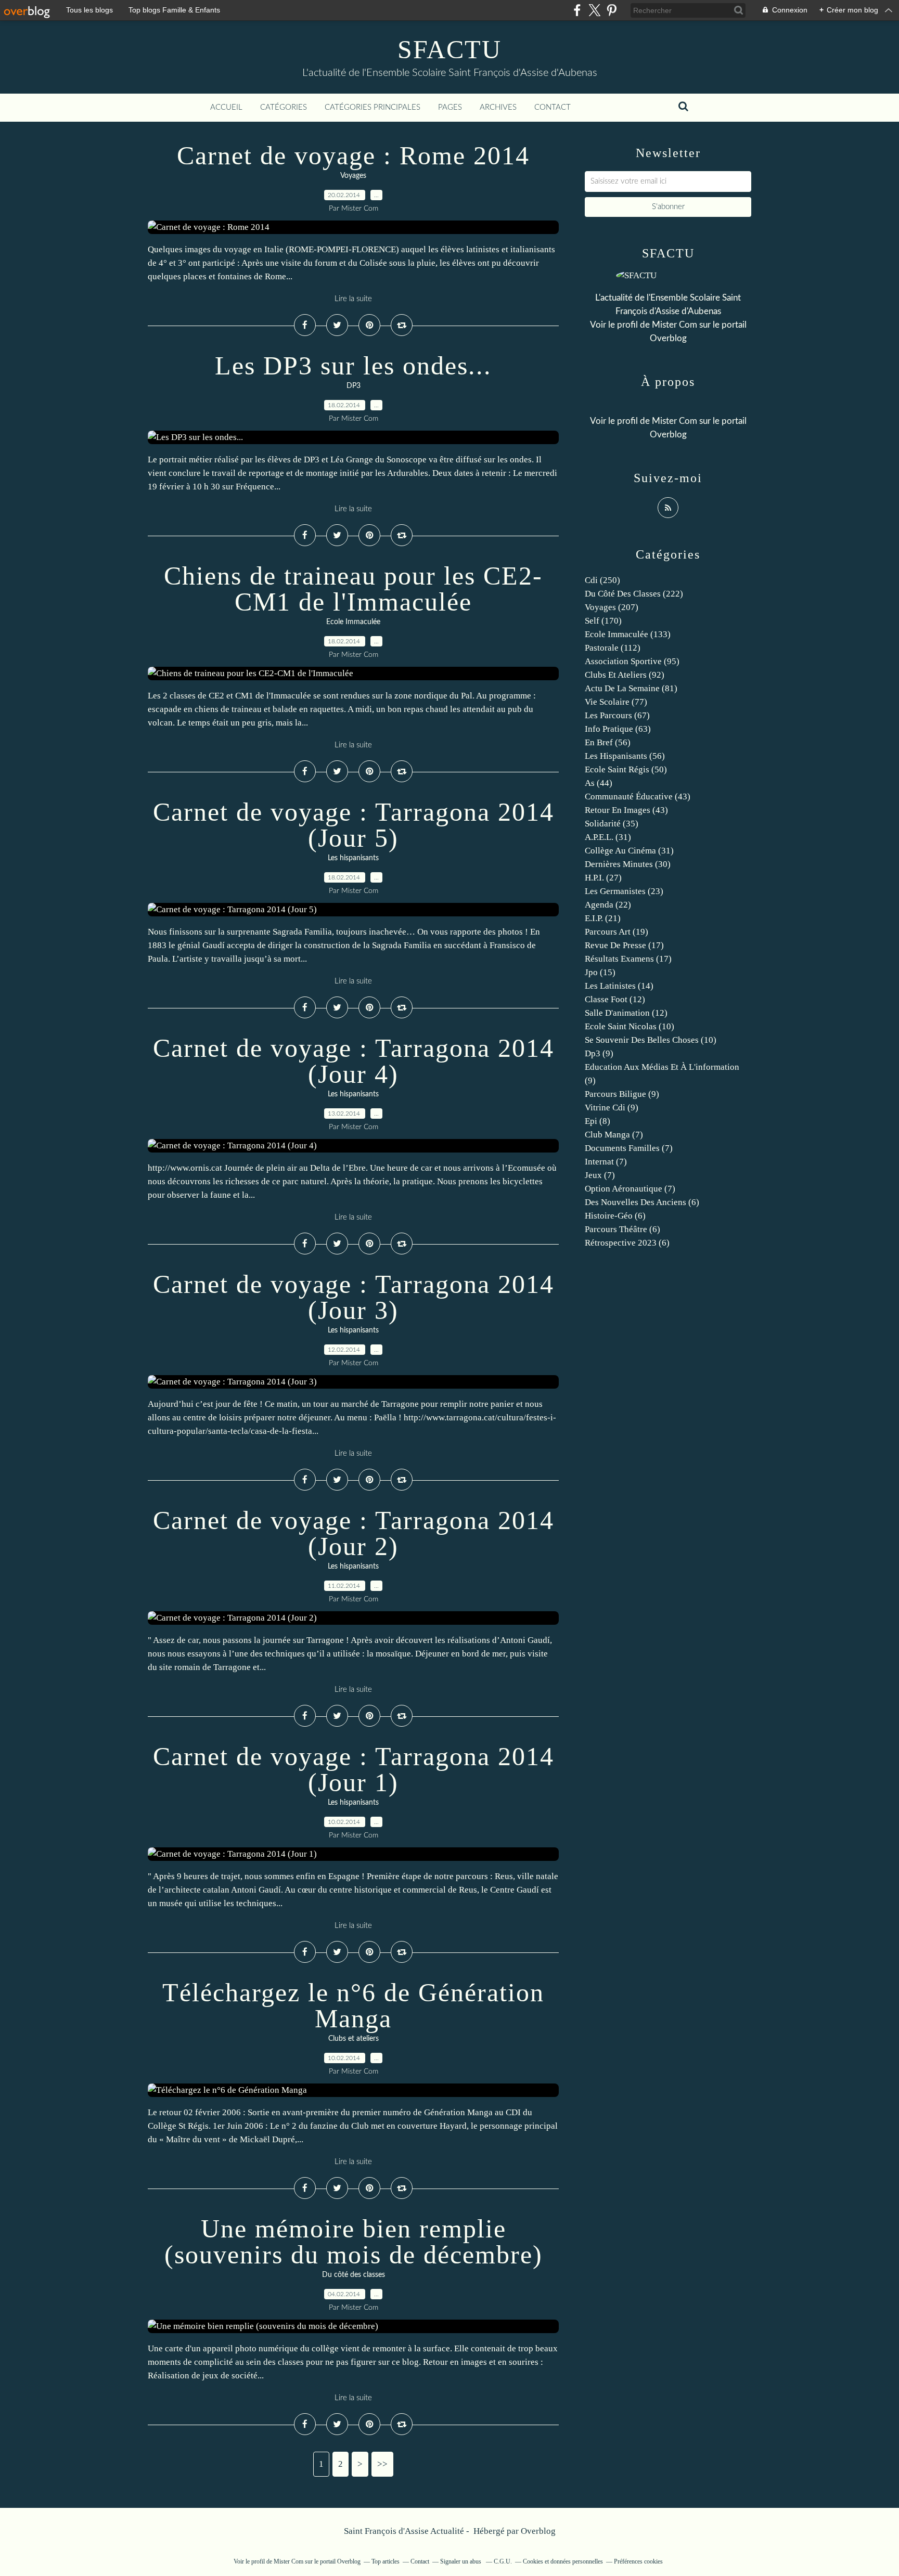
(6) (642, 1202)
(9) (599, 1053)
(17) (624, 945)
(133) (628, 634)
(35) (612, 824)
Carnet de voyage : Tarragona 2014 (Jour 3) (354, 1297)
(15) (600, 972)
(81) (631, 688)
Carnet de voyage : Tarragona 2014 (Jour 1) (354, 1769)
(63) (618, 729)
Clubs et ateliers (354, 2039)
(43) (638, 797)
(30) (628, 864)
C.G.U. (503, 2561)
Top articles (386, 2561)
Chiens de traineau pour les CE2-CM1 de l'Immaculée (353, 589)
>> (382, 2464)
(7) (614, 1135)
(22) (608, 905)
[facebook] (577, 10)
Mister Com (675, 325)
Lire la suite (353, 299)
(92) (625, 675)
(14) (619, 986)
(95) (632, 661)
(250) (602, 580)
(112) (613, 648)
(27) (603, 878)
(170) (603, 621)
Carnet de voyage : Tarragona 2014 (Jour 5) (354, 825)
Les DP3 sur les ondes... (353, 366)
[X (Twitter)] (594, 10)
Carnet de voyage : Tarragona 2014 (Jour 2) (354, 1533)
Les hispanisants (353, 858)
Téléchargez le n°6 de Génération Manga (353, 2005)
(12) (615, 999)
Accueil (226, 107)
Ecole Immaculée (353, 622)
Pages (450, 107)
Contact (553, 107)
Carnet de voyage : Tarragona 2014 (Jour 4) (354, 1061)
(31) (608, 837)
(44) (599, 783)
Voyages (353, 176)
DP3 (354, 386)
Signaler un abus (461, 2561)
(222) (634, 594)
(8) (598, 1121)
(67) (617, 715)
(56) (608, 742)
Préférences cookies (638, 2561)
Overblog (538, 2531)
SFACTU (449, 49)
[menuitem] (226, 108)
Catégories (284, 107)
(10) (630, 1026)
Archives (498, 107)
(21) (603, 918)
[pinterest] (612, 10)
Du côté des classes (354, 2275)
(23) (624, 891)
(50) (626, 769)
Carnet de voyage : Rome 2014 (353, 156)
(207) (612, 607)
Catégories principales (373, 107)
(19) (617, 932)
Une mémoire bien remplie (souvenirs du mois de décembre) (354, 2242)
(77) (616, 702)
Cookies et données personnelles (563, 2561)
